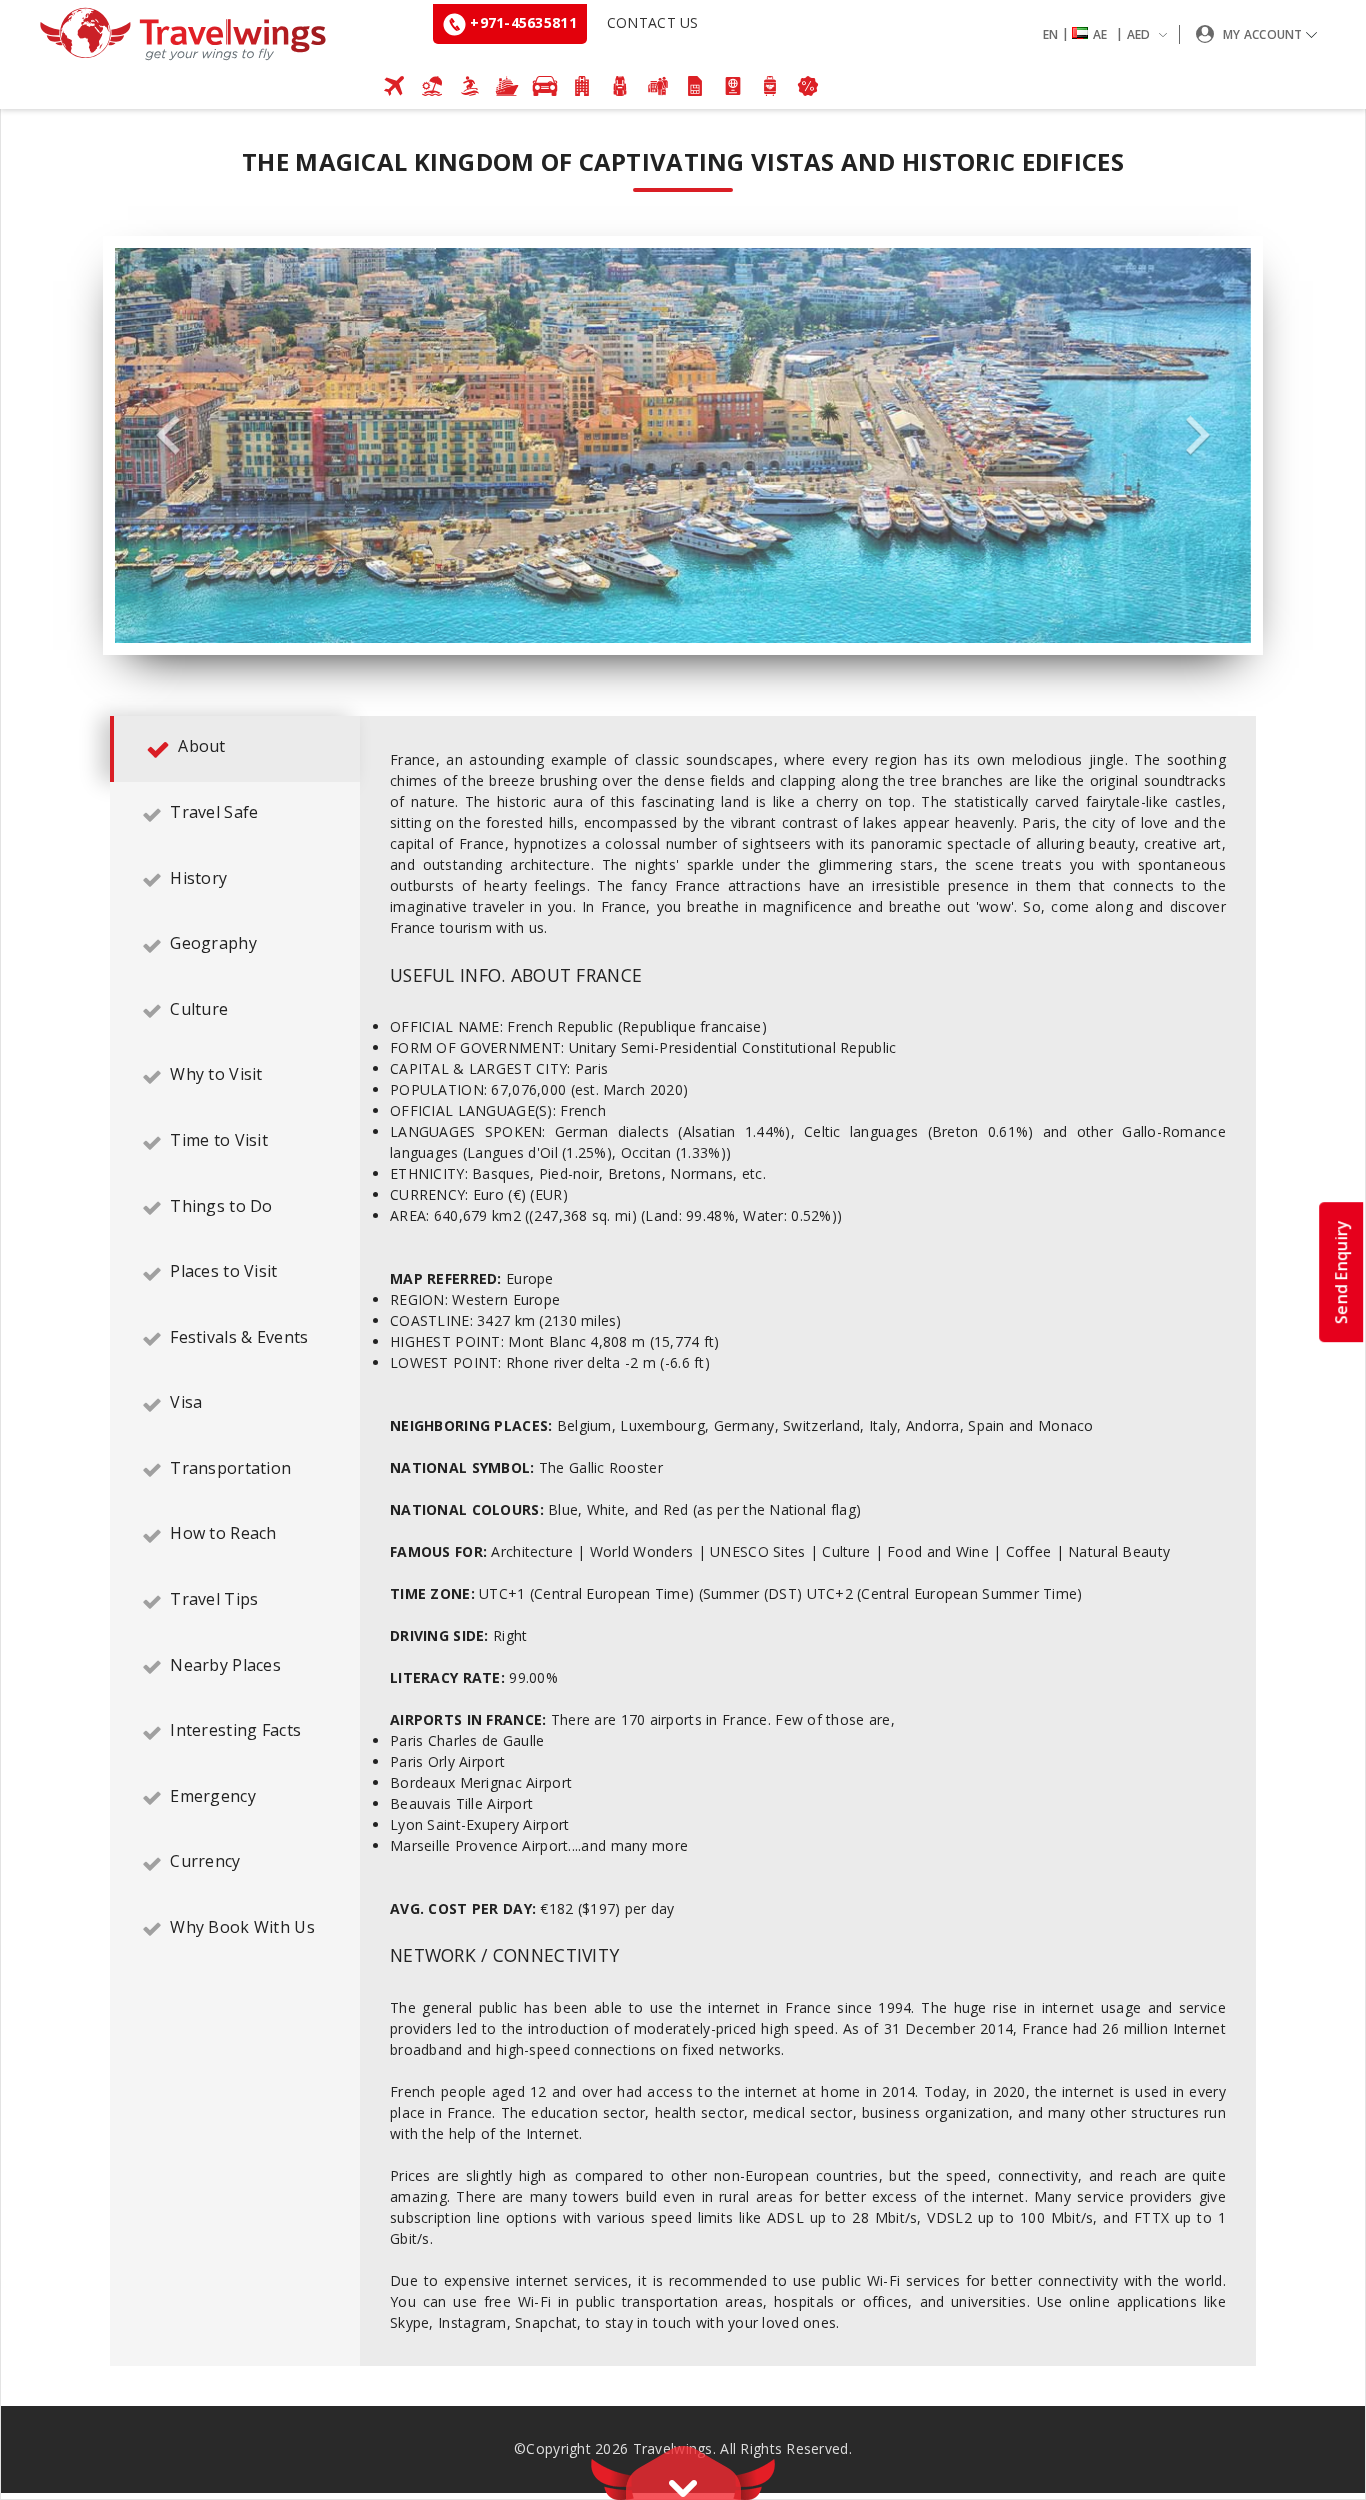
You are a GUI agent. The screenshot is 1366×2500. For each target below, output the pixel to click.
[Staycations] (658, 86)
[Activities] (620, 86)
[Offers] (808, 86)
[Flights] (395, 86)
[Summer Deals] (470, 86)
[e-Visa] (733, 86)
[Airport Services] (771, 86)
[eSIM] (695, 86)
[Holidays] (432, 86)
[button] (1109, 34)
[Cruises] (507, 86)
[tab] (235, 749)
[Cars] (545, 86)
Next (1198, 435)
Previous (168, 435)
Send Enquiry (1341, 1272)
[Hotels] (583, 86)
